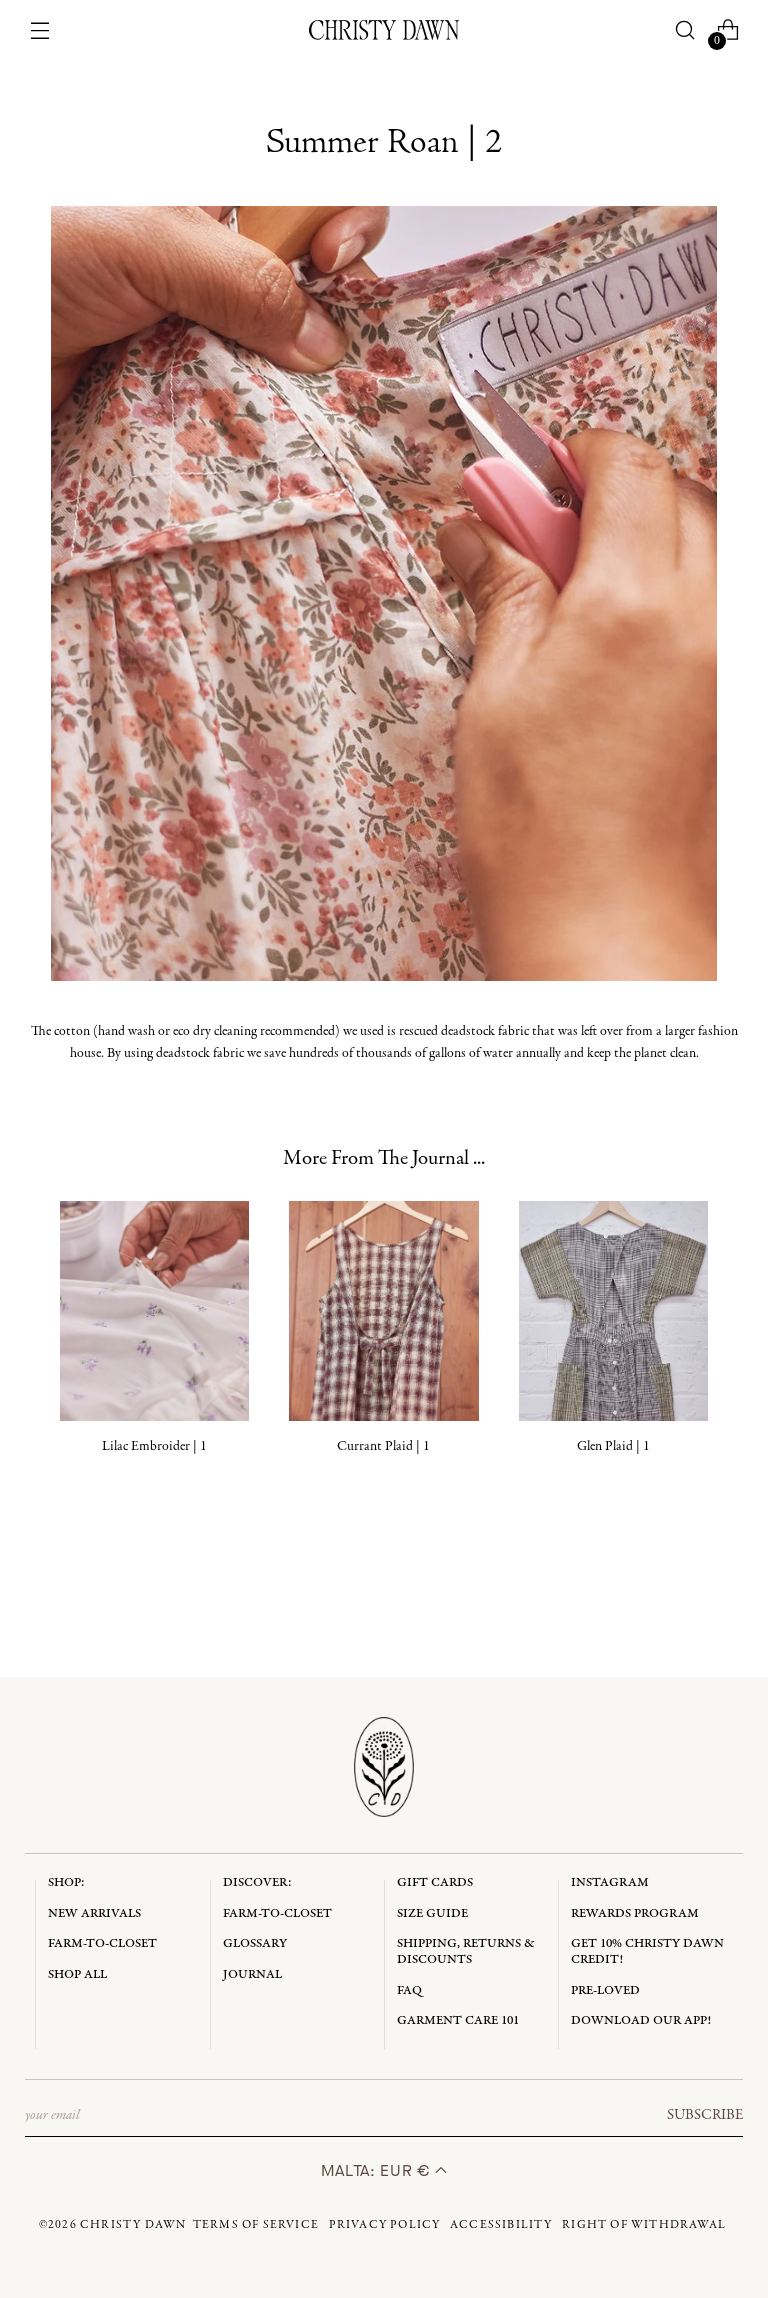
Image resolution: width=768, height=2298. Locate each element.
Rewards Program (635, 1913)
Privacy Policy (385, 2225)
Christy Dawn (133, 2225)
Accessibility (501, 2225)
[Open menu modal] (40, 30)
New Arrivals (94, 1913)
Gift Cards (435, 1882)
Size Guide (432, 1913)
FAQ (409, 1990)
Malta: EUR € (378, 2170)
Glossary (255, 1943)
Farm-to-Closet (102, 1943)
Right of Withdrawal (644, 2225)
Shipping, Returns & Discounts (466, 1951)
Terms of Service (256, 2225)
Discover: (257, 1882)
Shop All (77, 1974)
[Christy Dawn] (384, 30)
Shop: (66, 1882)
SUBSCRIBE (705, 2115)
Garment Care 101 (458, 2020)
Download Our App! (641, 2020)
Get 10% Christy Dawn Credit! (647, 1951)
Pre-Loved (605, 1990)
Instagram (610, 1882)
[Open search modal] (684, 30)
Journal (252, 1974)
